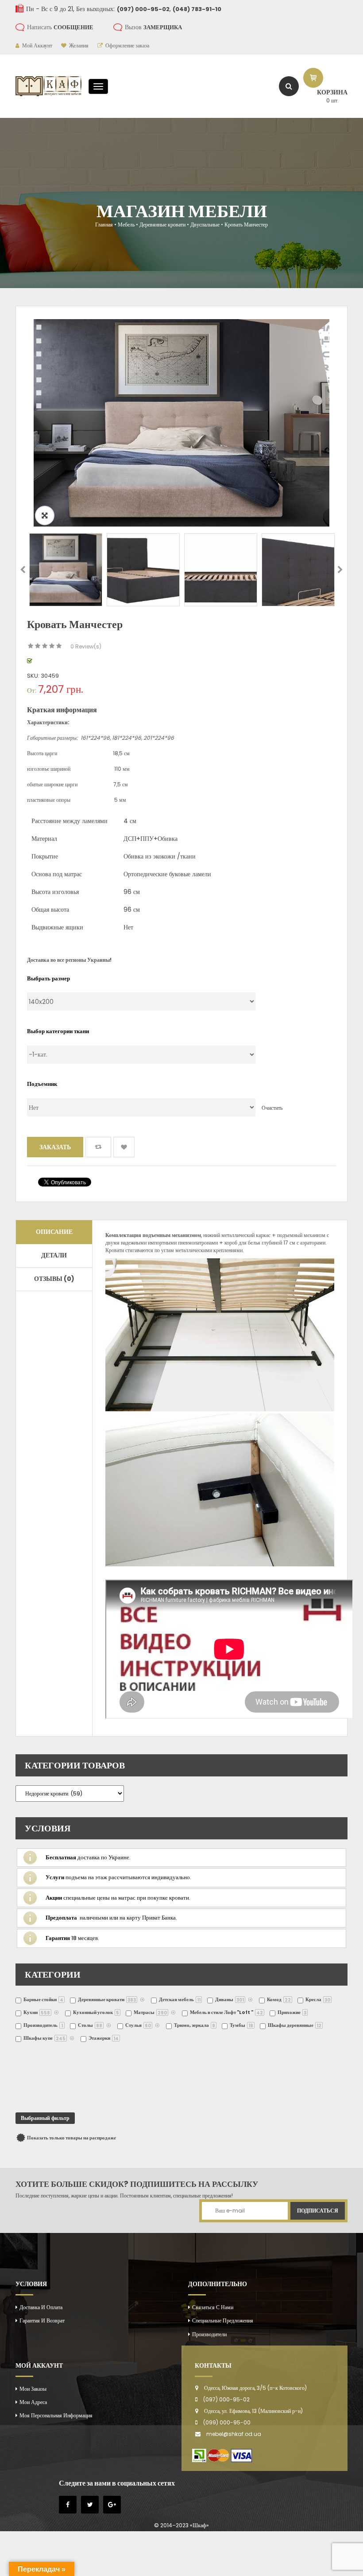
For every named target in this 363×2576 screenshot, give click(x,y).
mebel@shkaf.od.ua (234, 2434)
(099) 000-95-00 (227, 2422)
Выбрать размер (48, 978)
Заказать (55, 1147)
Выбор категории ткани (58, 1031)
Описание (54, 1232)
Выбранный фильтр (45, 2118)
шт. (332, 100)
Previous (23, 570)
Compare (98, 1147)
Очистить (272, 1108)
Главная (104, 224)
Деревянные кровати (162, 224)
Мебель (126, 224)
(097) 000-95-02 (226, 2399)
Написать (60, 27)
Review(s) (86, 646)
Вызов (153, 27)
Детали (54, 1255)
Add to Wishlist (124, 1147)
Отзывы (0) (54, 1279)
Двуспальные (205, 224)
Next (340, 570)
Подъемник (42, 1084)
